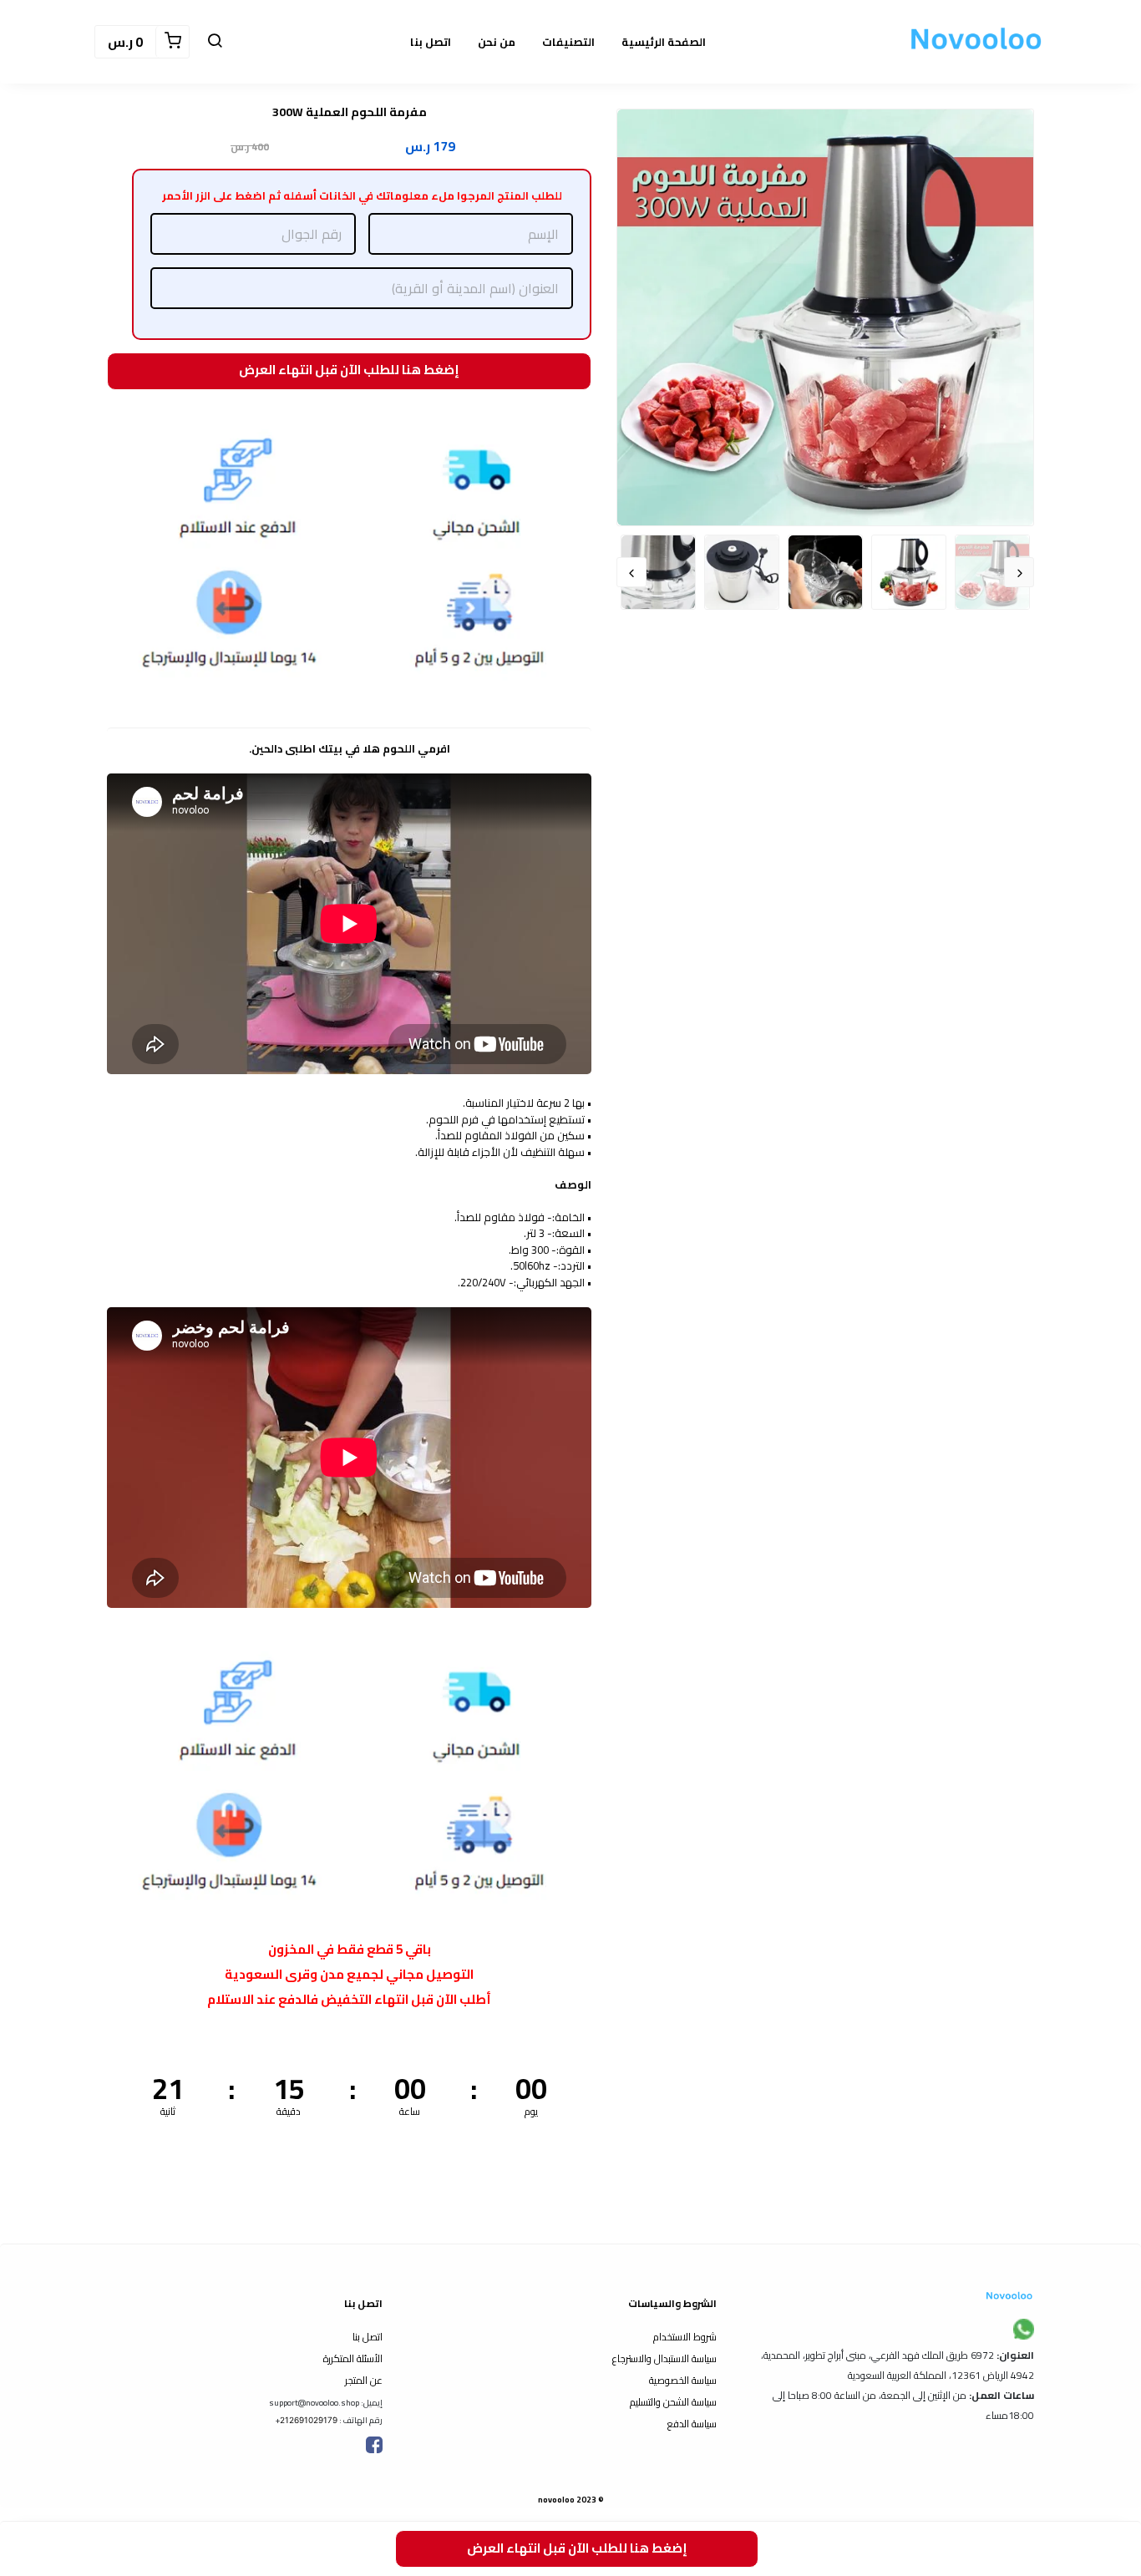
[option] (825, 317)
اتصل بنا (431, 42)
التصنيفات (568, 42)
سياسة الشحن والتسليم (673, 2402)
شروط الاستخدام (685, 2337)
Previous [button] (1019, 572)
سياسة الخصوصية (683, 2380)
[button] (215, 42)
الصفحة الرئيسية (664, 42)
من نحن (497, 42)
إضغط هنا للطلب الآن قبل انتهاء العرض (347, 370)
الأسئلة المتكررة (353, 2358)
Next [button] (631, 572)
